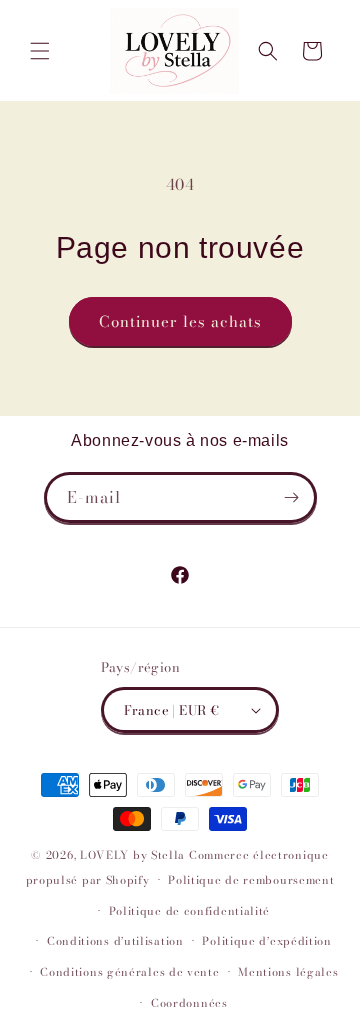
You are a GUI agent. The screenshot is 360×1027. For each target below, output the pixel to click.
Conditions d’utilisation (115, 941)
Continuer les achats (180, 321)
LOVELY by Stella (132, 855)
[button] (40, 51)
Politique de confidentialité (190, 911)
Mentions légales (288, 972)
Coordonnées (189, 1003)
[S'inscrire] (292, 497)
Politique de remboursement (251, 880)
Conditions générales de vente (129, 972)
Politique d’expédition (266, 941)
